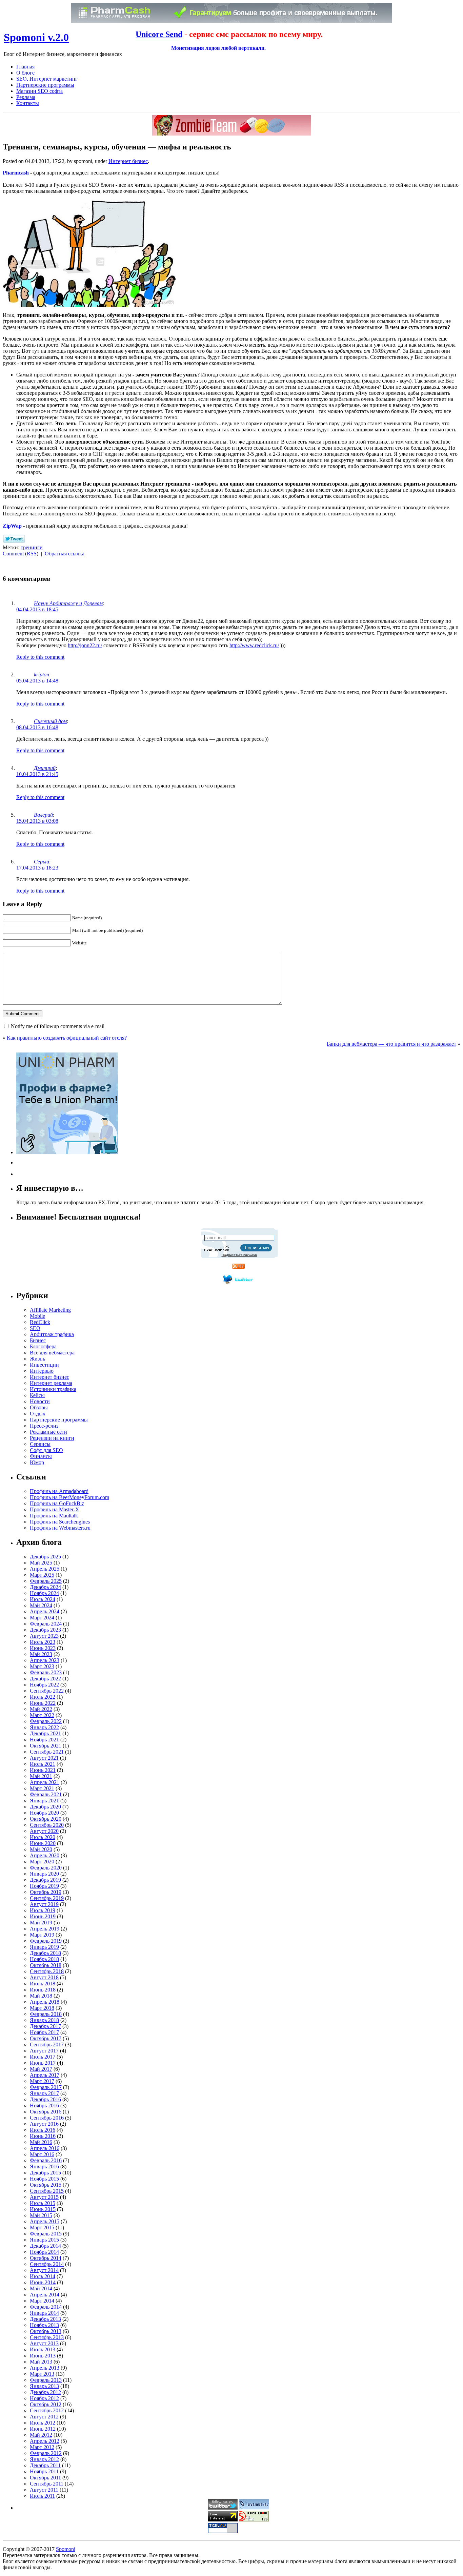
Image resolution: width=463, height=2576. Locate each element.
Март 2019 (42, 1935)
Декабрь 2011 (45, 2465)
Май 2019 (41, 1923)
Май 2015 (41, 2215)
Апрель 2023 (45, 1660)
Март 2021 (42, 1788)
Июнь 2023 (43, 1648)
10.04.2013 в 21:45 (37, 774)
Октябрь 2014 (46, 2258)
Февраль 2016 (46, 2160)
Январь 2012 (44, 2459)
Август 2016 (44, 2124)
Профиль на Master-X (55, 1509)
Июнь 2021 (43, 1770)
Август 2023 (44, 1636)
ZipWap (12, 526)
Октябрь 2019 (46, 1892)
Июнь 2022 (43, 1703)
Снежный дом (50, 721)
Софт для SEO (46, 1450)
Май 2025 (41, 1563)
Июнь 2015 (43, 2209)
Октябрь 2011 (45, 2478)
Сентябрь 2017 (47, 2045)
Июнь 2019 (43, 1916)
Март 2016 (42, 2154)
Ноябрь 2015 (44, 2179)
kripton (42, 674)
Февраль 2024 (46, 1624)
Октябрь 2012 (46, 2404)
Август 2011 (44, 2490)
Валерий (43, 815)
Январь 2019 (44, 1947)
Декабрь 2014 (45, 2246)
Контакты (28, 103)
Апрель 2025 (45, 1569)
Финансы (41, 1456)
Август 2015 (44, 2197)
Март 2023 (42, 1666)
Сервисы (40, 1444)
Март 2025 (42, 1575)
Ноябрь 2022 (44, 1685)
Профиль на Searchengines (60, 1522)
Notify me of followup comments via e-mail (58, 1026)
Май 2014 (41, 2288)
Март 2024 (42, 1618)
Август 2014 (44, 2270)
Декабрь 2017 (45, 2026)
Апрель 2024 (45, 1611)
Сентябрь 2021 (47, 1752)
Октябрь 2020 (46, 1819)
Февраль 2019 (46, 1941)
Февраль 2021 (46, 1794)
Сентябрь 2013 (47, 2337)
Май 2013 (41, 2362)
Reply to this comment (40, 657)
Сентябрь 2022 (47, 1691)
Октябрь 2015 (46, 2185)
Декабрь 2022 (45, 1679)
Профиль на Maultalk (54, 1516)
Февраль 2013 (46, 2380)
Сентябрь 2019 (47, 1898)
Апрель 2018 (45, 2002)
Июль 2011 (42, 2496)
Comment (13, 554)
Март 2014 (42, 2301)
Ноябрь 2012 (44, 2398)
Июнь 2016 (43, 2136)
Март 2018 (42, 2008)
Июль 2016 (43, 2130)
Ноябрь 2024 (44, 1593)
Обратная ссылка (65, 554)
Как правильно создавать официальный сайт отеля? (67, 1038)
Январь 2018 (44, 2020)
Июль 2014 (43, 2276)
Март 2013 (42, 2374)
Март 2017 (42, 2081)
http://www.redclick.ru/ (254, 645)
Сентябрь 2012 (47, 2410)
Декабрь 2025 (45, 1557)
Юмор (37, 1462)
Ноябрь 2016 (44, 2105)
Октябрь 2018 (46, 1965)
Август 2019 (44, 1904)
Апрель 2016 (45, 2148)
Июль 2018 (43, 1984)
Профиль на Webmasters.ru (60, 1528)
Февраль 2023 (46, 1672)
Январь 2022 (44, 1727)
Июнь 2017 (43, 2063)
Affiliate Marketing (50, 1310)
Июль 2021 (43, 1764)
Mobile (37, 1316)
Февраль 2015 (46, 2234)
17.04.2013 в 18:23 (37, 868)
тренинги (32, 547)
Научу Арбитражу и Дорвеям (68, 603)
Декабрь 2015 (45, 2173)
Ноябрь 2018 (44, 1959)
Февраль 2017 (46, 2087)
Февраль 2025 (46, 1581)
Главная (25, 67)
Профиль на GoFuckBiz (57, 1503)
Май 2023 (41, 1654)
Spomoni (66, 2549)
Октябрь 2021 (46, 1746)
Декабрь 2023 (45, 1630)
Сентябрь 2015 (47, 2191)
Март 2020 (42, 1862)
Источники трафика (53, 1389)
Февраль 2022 (46, 1721)
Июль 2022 (43, 1697)
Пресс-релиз (44, 1426)
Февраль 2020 (46, 1868)
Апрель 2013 (45, 2368)
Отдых (38, 1414)
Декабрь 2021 (45, 1733)
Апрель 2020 (45, 1855)
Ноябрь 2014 (44, 2252)
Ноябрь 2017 (44, 2032)
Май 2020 (41, 1849)
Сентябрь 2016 (47, 2118)
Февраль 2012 (46, 2453)
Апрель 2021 (45, 1782)
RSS (32, 554)
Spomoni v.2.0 (36, 37)
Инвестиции (44, 1365)
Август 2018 (44, 1977)
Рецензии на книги (52, 1438)
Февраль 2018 (46, 2014)
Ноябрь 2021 (44, 1740)
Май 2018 (41, 1996)
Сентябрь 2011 (47, 2484)
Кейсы (37, 1395)
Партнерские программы (45, 85)
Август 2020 (44, 1831)
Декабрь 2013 (45, 2319)
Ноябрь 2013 (44, 2325)
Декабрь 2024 (45, 1587)
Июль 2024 (43, 1599)
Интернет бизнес (128, 161)
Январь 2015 (44, 2240)
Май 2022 (41, 1709)
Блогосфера (43, 1346)
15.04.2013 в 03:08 (37, 821)
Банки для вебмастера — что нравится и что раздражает (391, 1044)
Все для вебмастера (52, 1353)
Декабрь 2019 (45, 1880)
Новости (40, 1401)
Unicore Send (159, 34)
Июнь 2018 (43, 1990)
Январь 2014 (44, 2313)
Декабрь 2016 (45, 2099)
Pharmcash (16, 173)
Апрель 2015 (45, 2221)
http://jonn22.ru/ (85, 645)
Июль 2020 (43, 1837)
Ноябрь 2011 (44, 2471)
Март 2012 (42, 2447)
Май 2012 (41, 2435)
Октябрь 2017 (46, 2038)
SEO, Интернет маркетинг (47, 79)
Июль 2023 (43, 1642)
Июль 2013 (43, 2349)
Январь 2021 (44, 1801)
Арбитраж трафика (52, 1334)
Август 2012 (44, 2417)
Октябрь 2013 (46, 2331)
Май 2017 (41, 2069)
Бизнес (38, 1340)
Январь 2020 (44, 1874)
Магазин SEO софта (39, 91)
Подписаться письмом (239, 1255)
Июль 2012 (43, 2423)
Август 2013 (44, 2343)
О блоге (25, 73)
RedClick (40, 1322)
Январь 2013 (44, 2386)
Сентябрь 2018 (47, 1971)
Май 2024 (41, 1605)
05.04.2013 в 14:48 (37, 681)
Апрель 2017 (45, 2075)
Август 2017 (44, 2051)
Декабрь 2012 (45, 2392)
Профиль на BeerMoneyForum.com (69, 1497)
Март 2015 (42, 2227)
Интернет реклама (51, 1383)
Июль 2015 (43, 2203)
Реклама (26, 97)
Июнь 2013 (43, 2356)
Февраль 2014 (46, 2307)
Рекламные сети (48, 1432)
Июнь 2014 (43, 2282)
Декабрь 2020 (45, 1807)
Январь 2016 (44, 2166)
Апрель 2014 (45, 2295)
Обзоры (39, 1407)
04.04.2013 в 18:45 (37, 609)
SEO (35, 1328)
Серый (42, 862)
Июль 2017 (43, 2057)
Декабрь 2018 (45, 1953)
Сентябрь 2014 (47, 2264)
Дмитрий (45, 768)
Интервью (42, 1371)
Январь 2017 (44, 2093)
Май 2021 (41, 1776)
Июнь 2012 (43, 2429)
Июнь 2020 (43, 1843)
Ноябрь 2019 (44, 1886)
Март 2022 (42, 1715)
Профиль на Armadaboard (59, 1491)
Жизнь (37, 1359)
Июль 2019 (43, 1910)
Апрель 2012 (45, 2441)
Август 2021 (44, 1758)
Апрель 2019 (45, 1929)
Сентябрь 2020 (47, 1825)
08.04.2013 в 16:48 (37, 727)
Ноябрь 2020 (44, 1813)
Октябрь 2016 (46, 2112)
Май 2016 (41, 2142)
